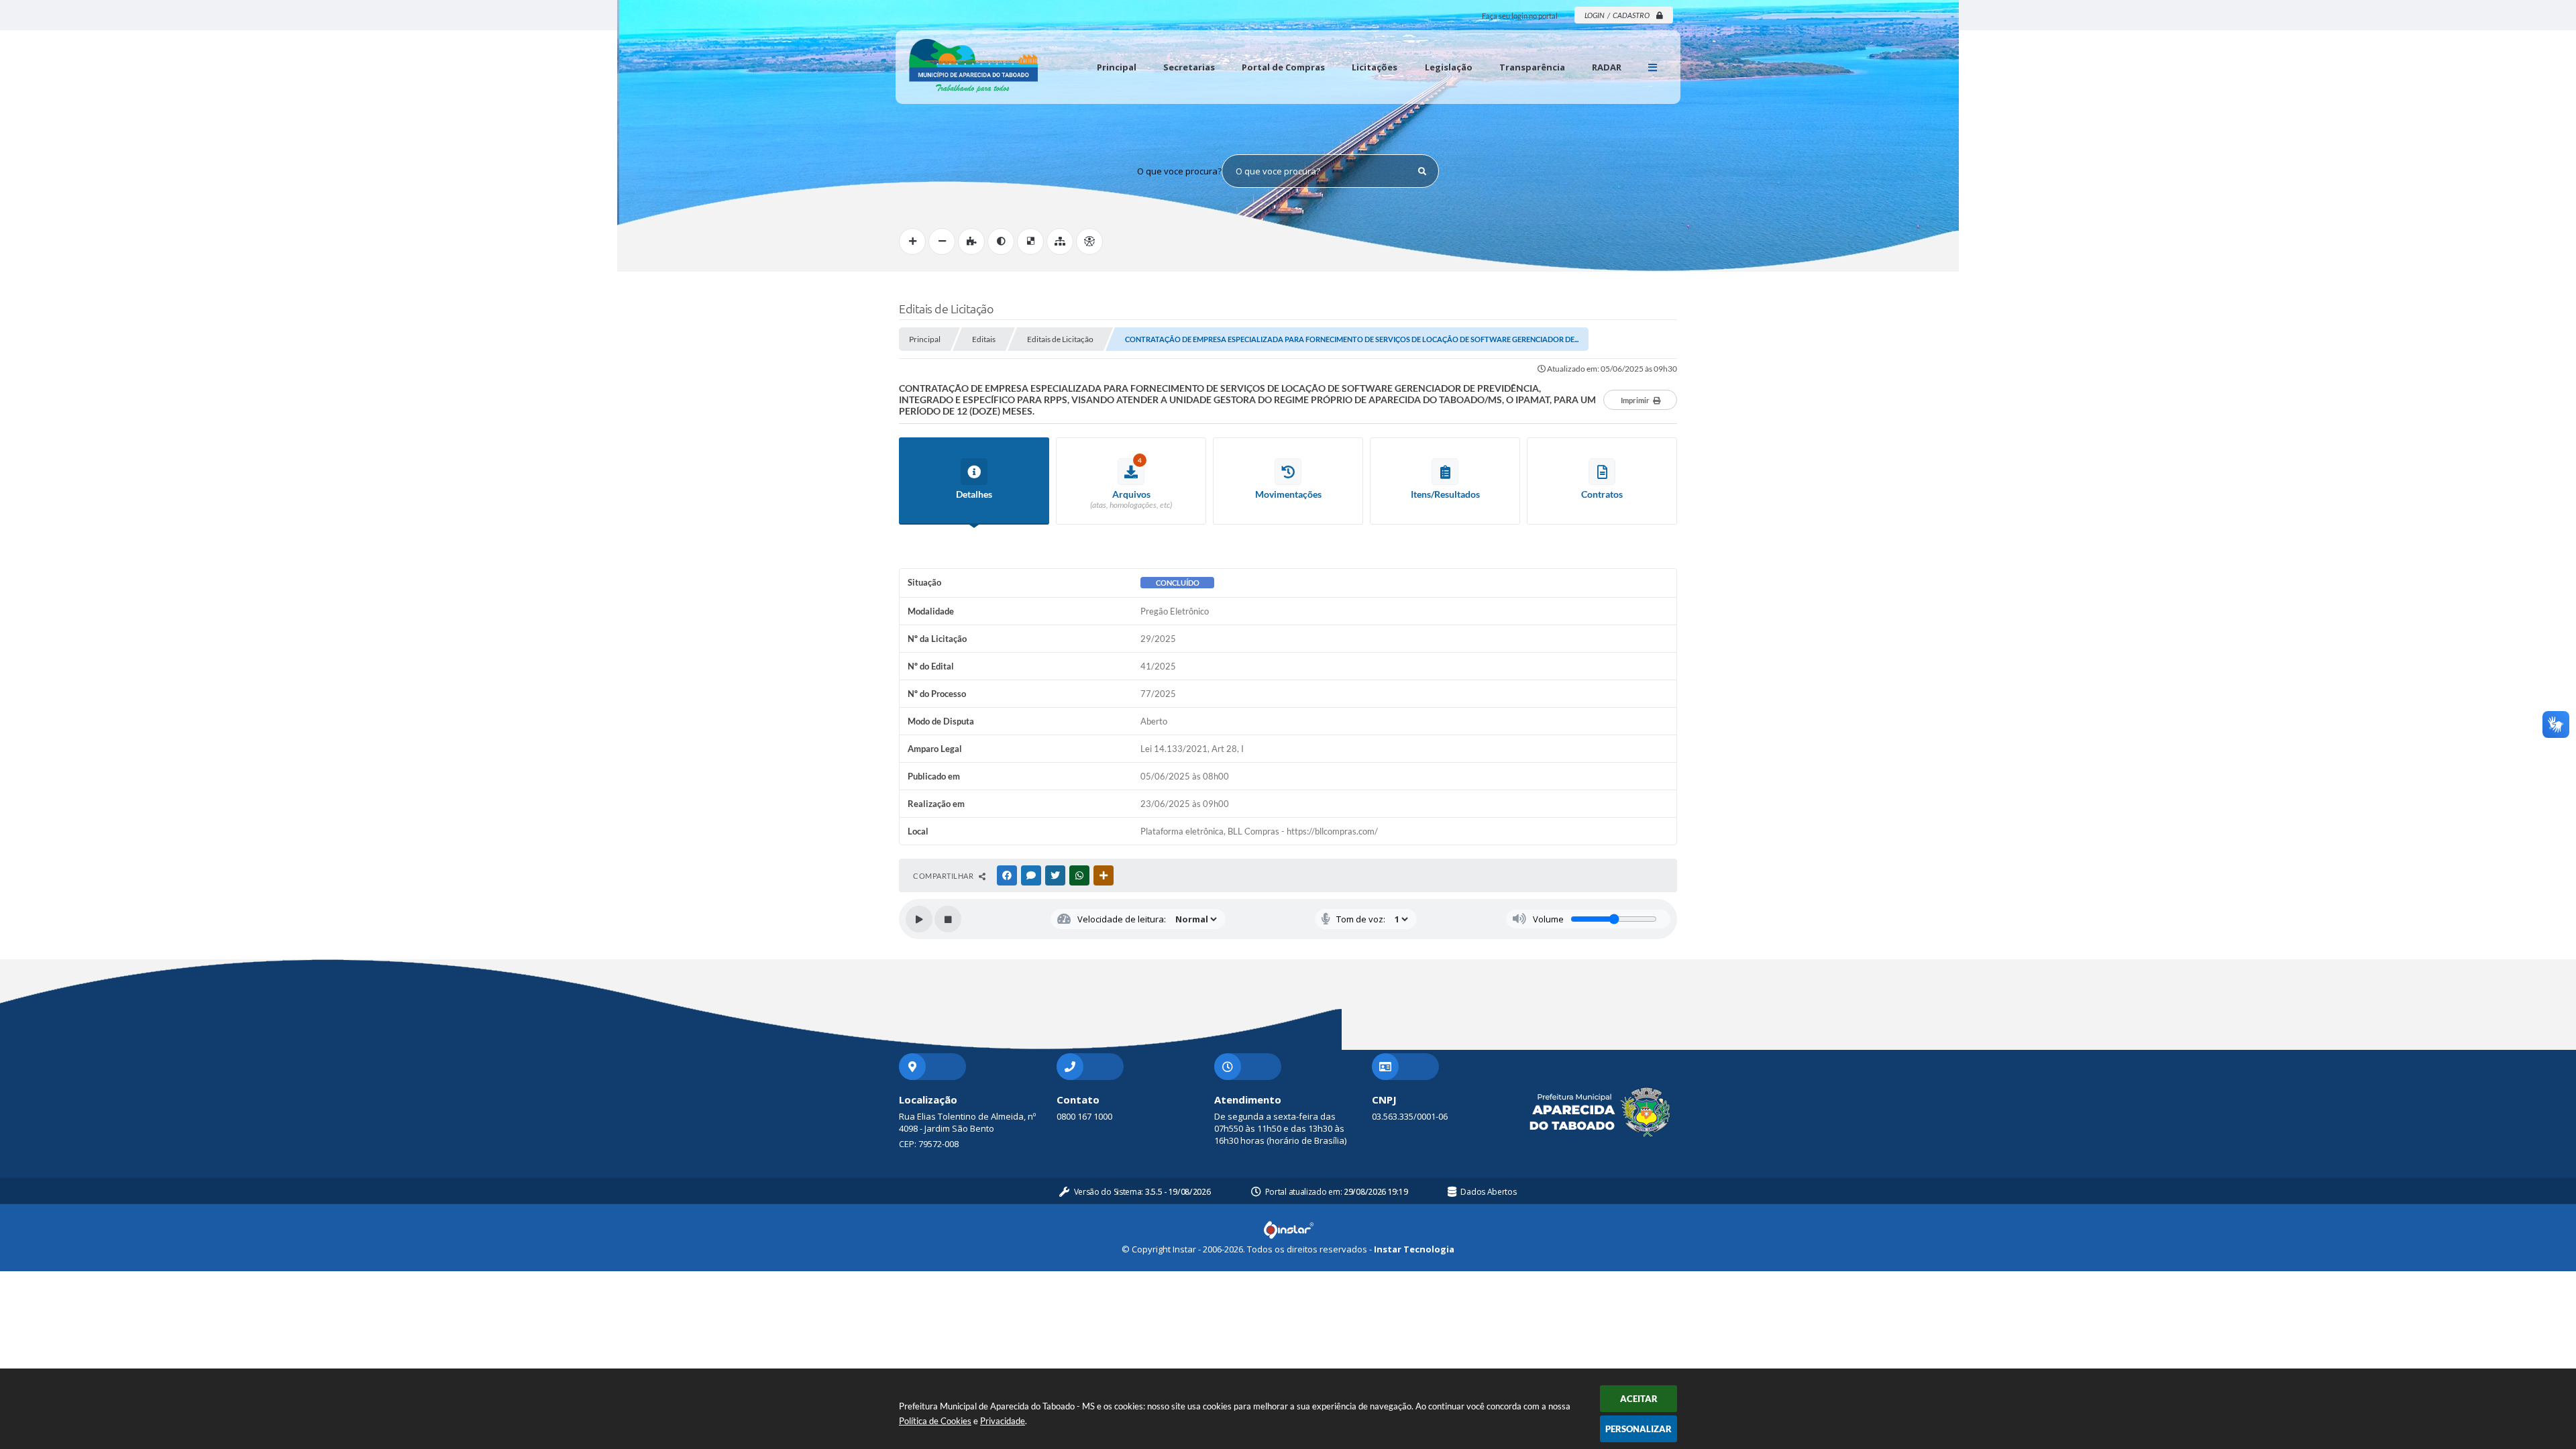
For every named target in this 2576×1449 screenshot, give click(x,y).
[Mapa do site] (1060, 241)
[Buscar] (1422, 171)
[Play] (919, 919)
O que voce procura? (1179, 171)
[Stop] (948, 919)
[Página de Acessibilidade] (1089, 241)
